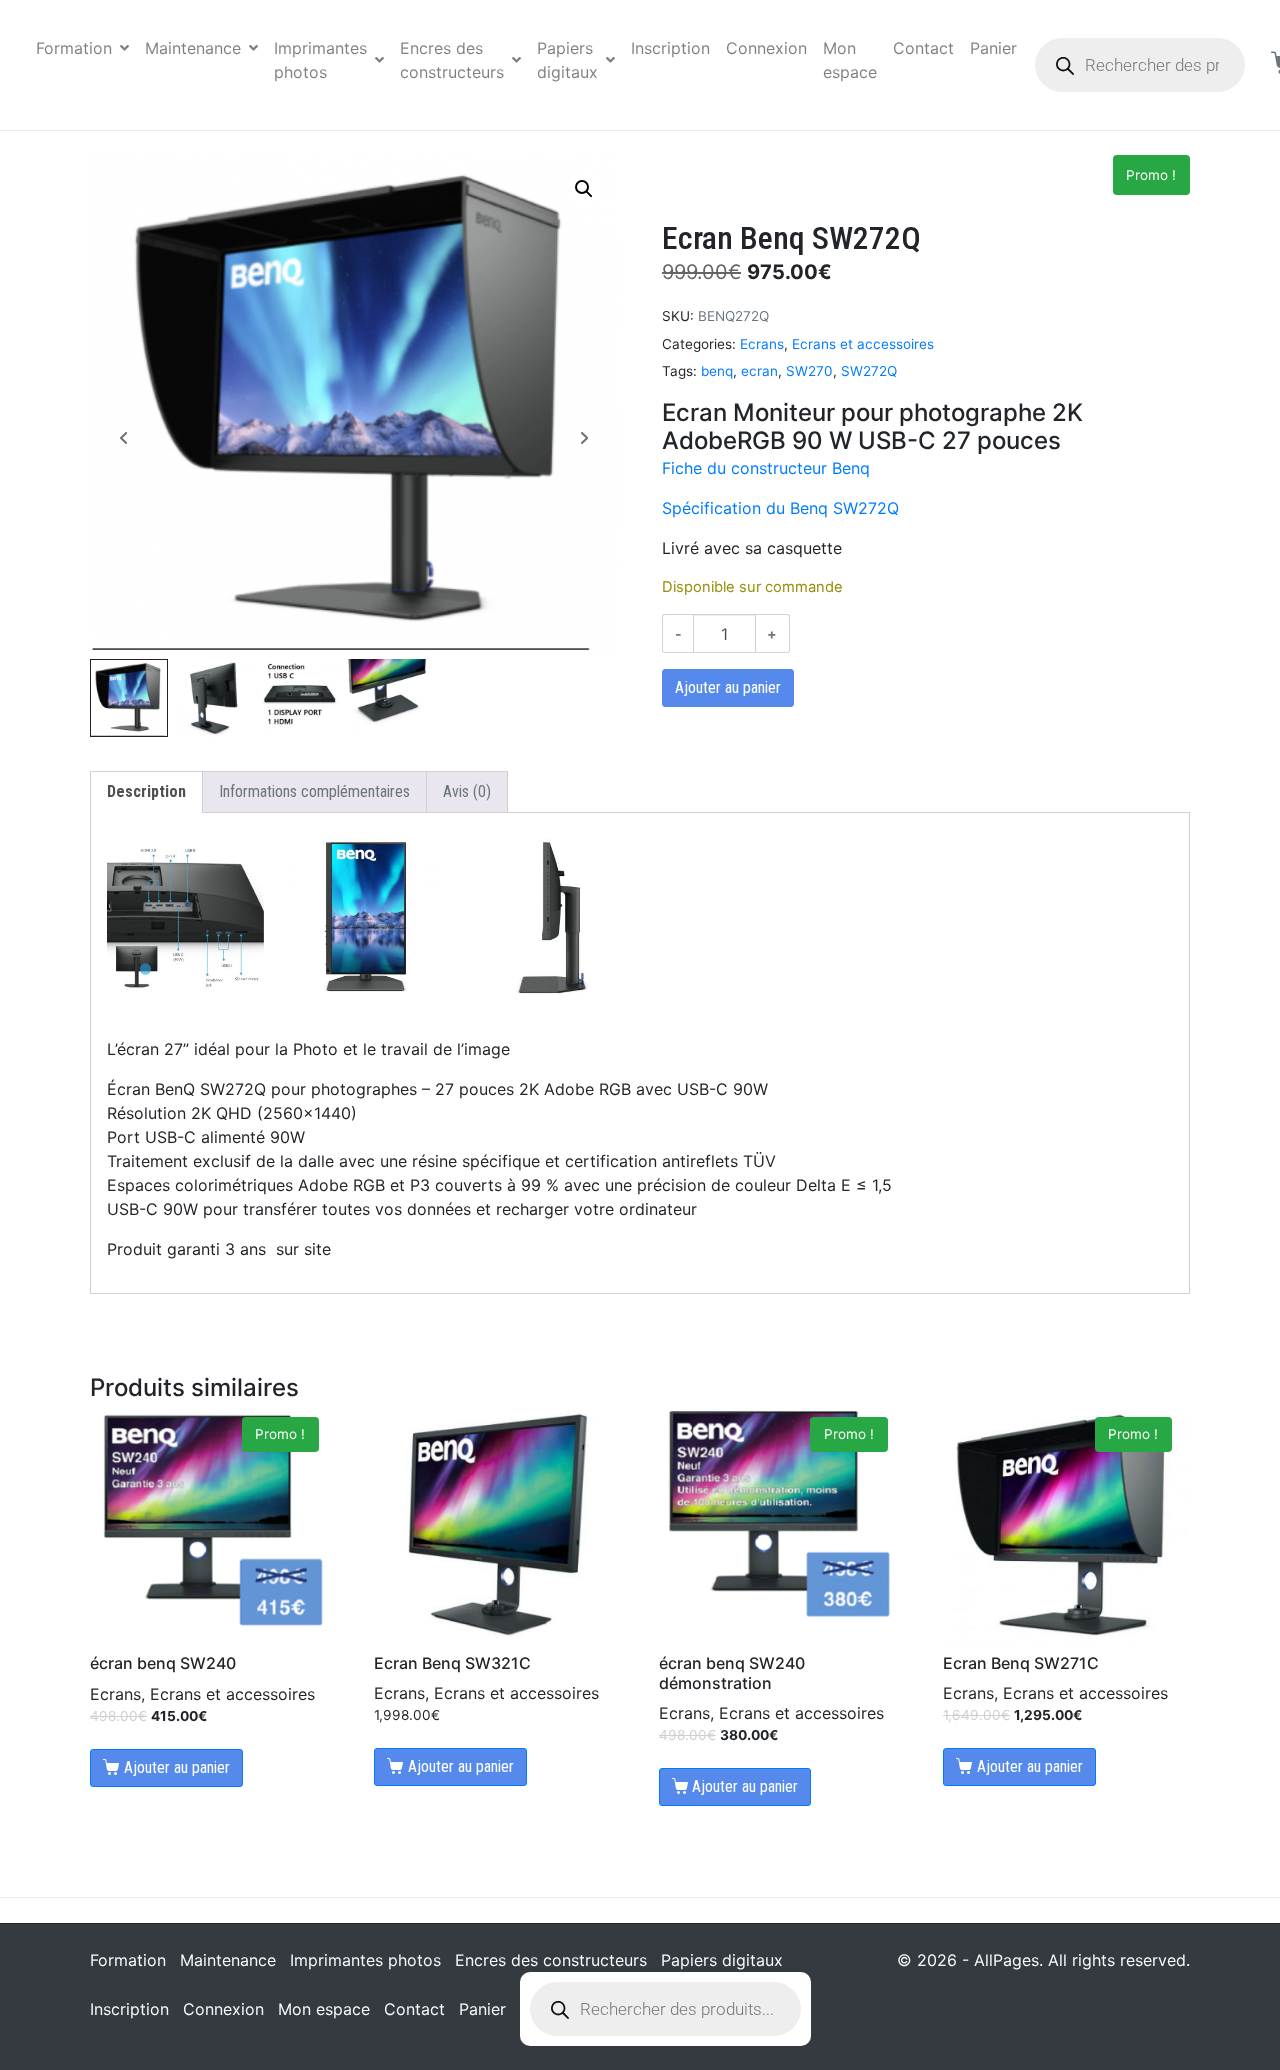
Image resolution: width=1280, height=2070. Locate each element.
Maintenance (193, 48)
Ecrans (762, 344)
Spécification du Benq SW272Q (780, 508)
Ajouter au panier (728, 687)
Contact (923, 48)
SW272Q (869, 371)
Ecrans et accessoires (863, 344)
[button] (584, 189)
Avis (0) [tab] (467, 791)
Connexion (766, 48)
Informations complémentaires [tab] (314, 791)
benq (717, 371)
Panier (993, 48)
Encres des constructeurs (452, 60)
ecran (759, 371)
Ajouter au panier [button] (177, 1767)
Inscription (670, 48)
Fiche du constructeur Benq (766, 468)
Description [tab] (146, 791)
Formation (74, 48)
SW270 (809, 371)
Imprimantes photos (320, 60)
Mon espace (850, 60)
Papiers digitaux (567, 60)
